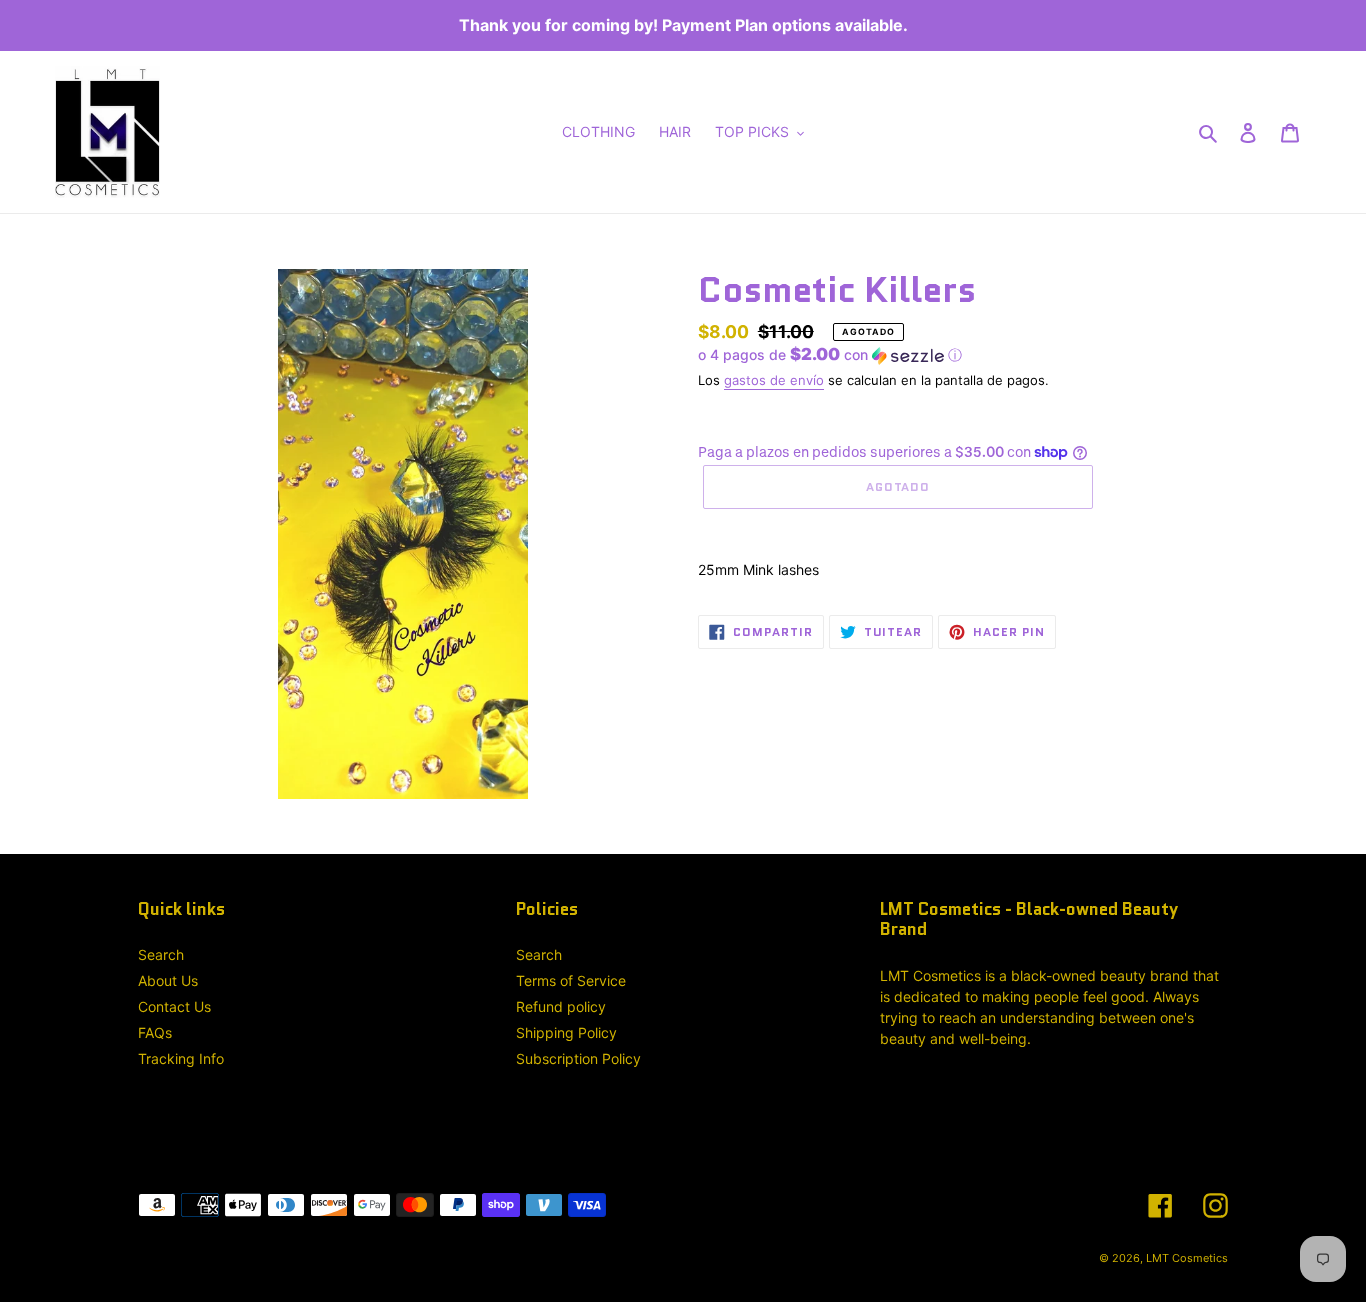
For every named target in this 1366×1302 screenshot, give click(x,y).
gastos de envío (774, 380)
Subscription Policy (578, 1058)
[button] (830, 355)
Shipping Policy (566, 1032)
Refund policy (561, 1006)
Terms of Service (571, 980)
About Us (168, 980)
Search (161, 954)
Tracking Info (181, 1058)
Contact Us (174, 1006)
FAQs (155, 1032)
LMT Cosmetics (1187, 1258)
